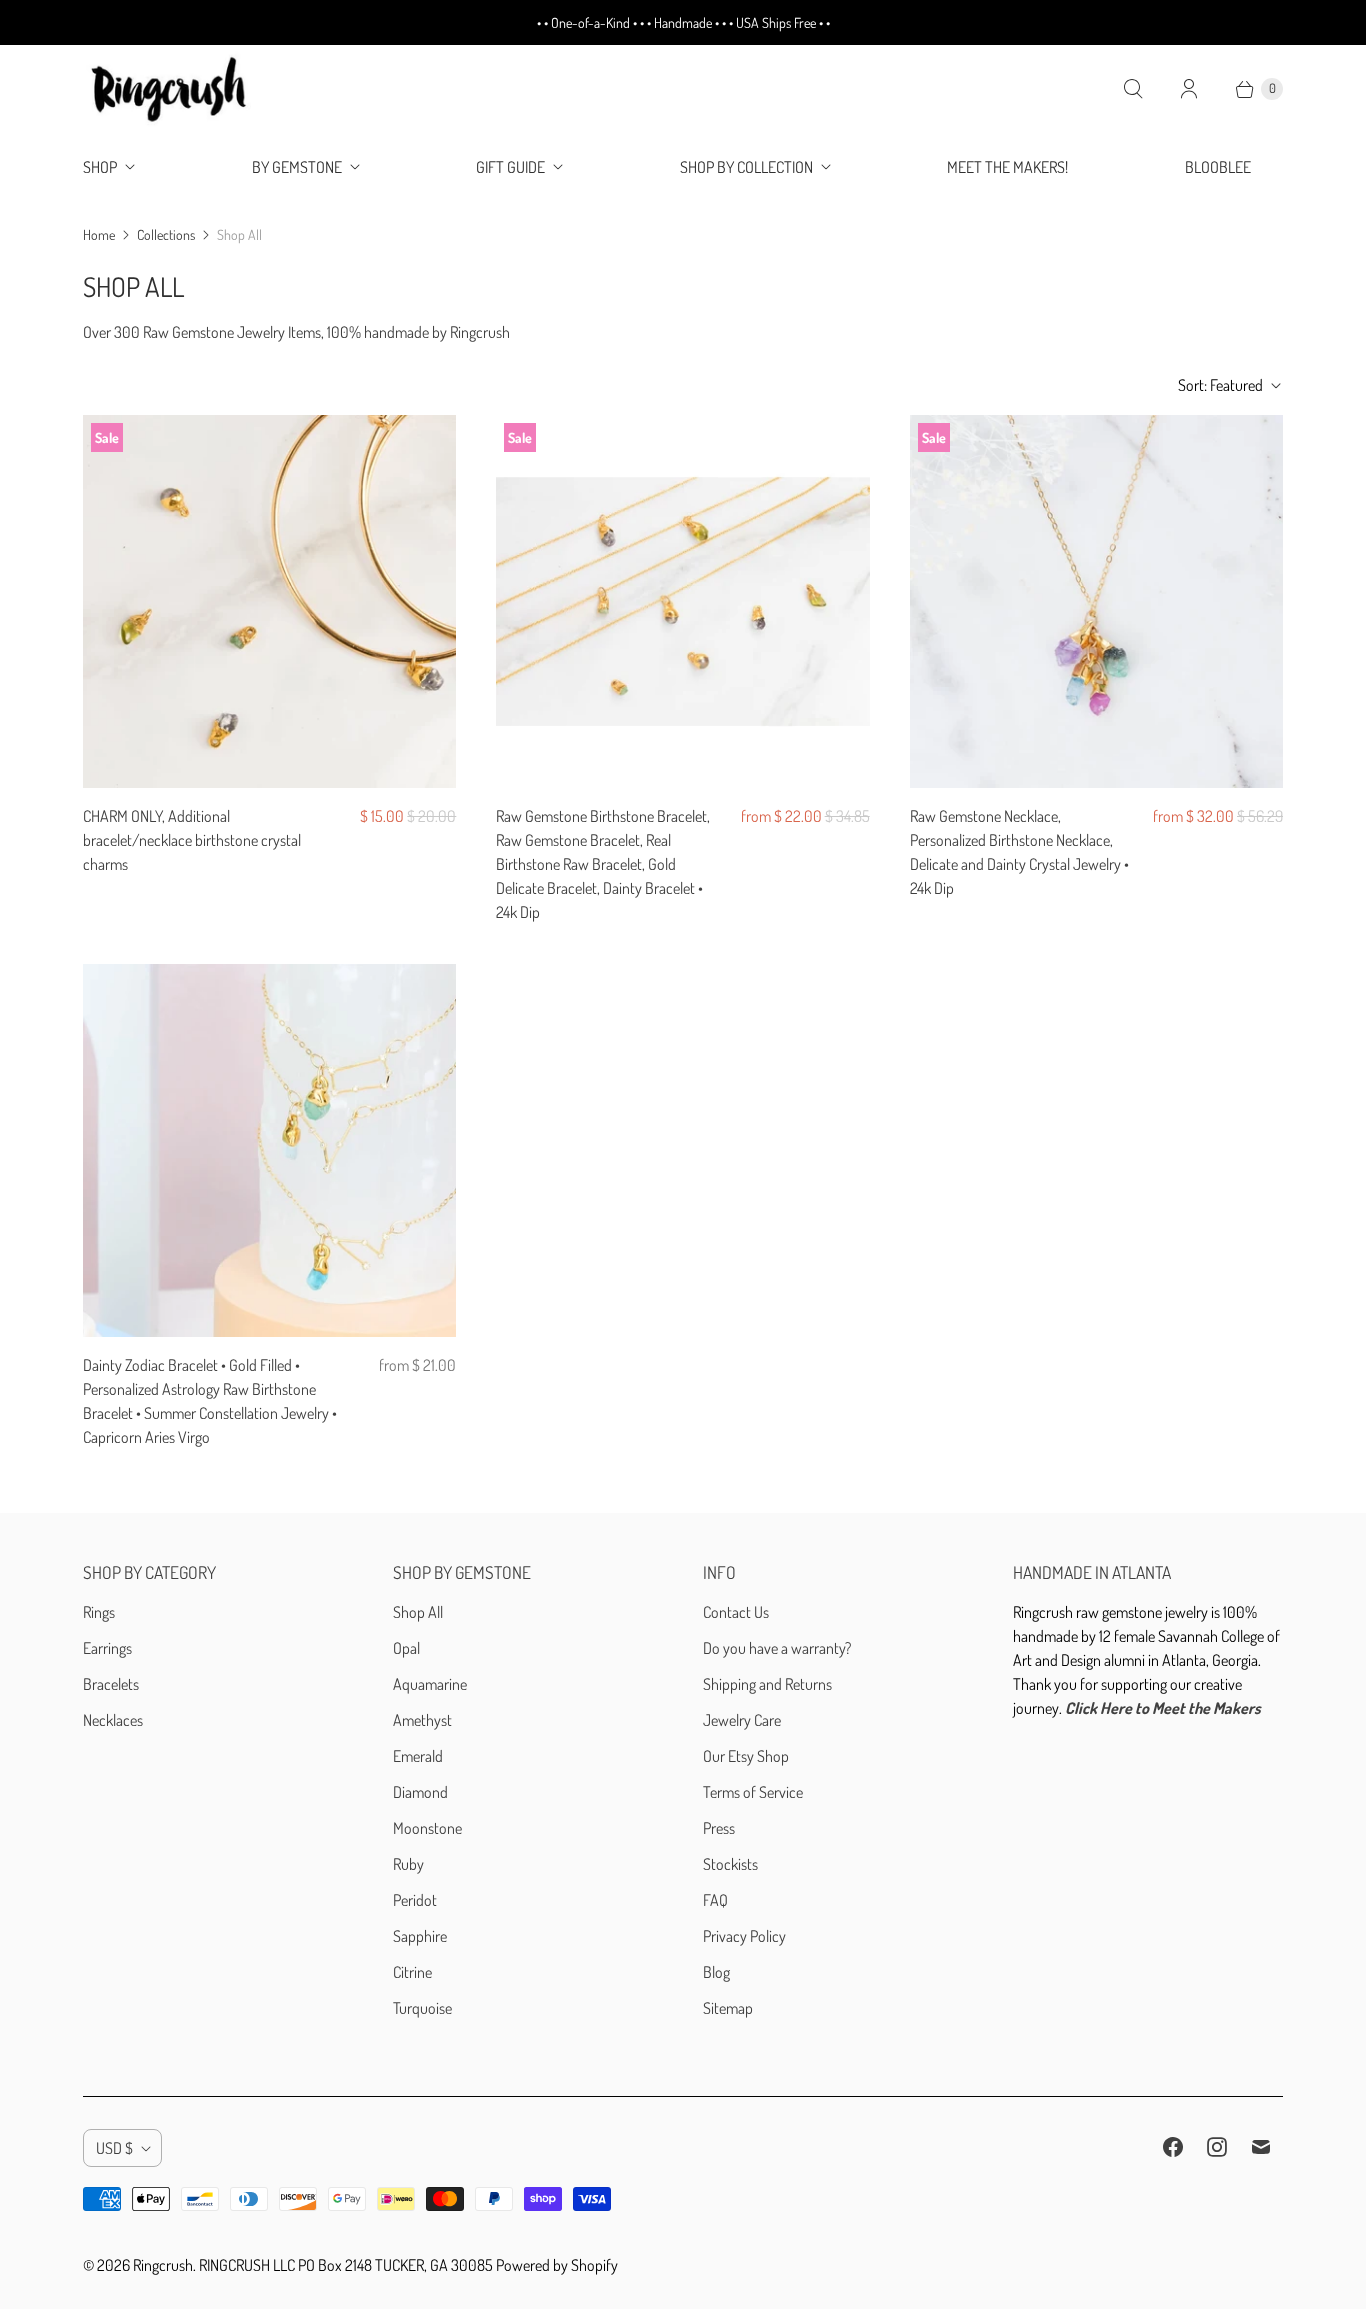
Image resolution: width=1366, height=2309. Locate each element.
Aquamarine (430, 1684)
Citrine (412, 1972)
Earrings (107, 1648)
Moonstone (427, 1828)
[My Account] (1189, 89)
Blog (716, 1972)
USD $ (114, 2148)
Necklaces (113, 1720)
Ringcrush (163, 2265)
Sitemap (728, 2008)
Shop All (418, 1612)
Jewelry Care (742, 1720)
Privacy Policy (744, 1936)
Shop (100, 167)
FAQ (715, 1900)
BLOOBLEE (1218, 167)
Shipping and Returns (767, 1684)
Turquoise (422, 2008)
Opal (406, 1648)
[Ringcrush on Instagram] (1217, 2147)
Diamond (420, 1792)
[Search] (1133, 89)
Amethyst (422, 1720)
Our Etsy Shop (746, 1756)
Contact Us (736, 1612)
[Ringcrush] (170, 89)
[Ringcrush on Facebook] (1173, 2147)
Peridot (415, 1900)
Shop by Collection (746, 167)
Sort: (1220, 385)
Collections (166, 234)
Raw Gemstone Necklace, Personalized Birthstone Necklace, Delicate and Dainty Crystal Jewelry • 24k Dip (1019, 852)
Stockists (730, 1864)
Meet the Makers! (1007, 167)
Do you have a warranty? (777, 1648)
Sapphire (420, 1936)
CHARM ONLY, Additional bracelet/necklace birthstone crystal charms (192, 840)
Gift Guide (510, 167)
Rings (99, 1612)
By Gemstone (297, 167)
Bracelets (111, 1684)
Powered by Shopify (557, 2265)
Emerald (418, 1756)
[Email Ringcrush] (1261, 2147)
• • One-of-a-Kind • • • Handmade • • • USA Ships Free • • (683, 22)
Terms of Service (753, 1792)
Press (719, 1828)
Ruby (408, 1864)
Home (99, 234)
